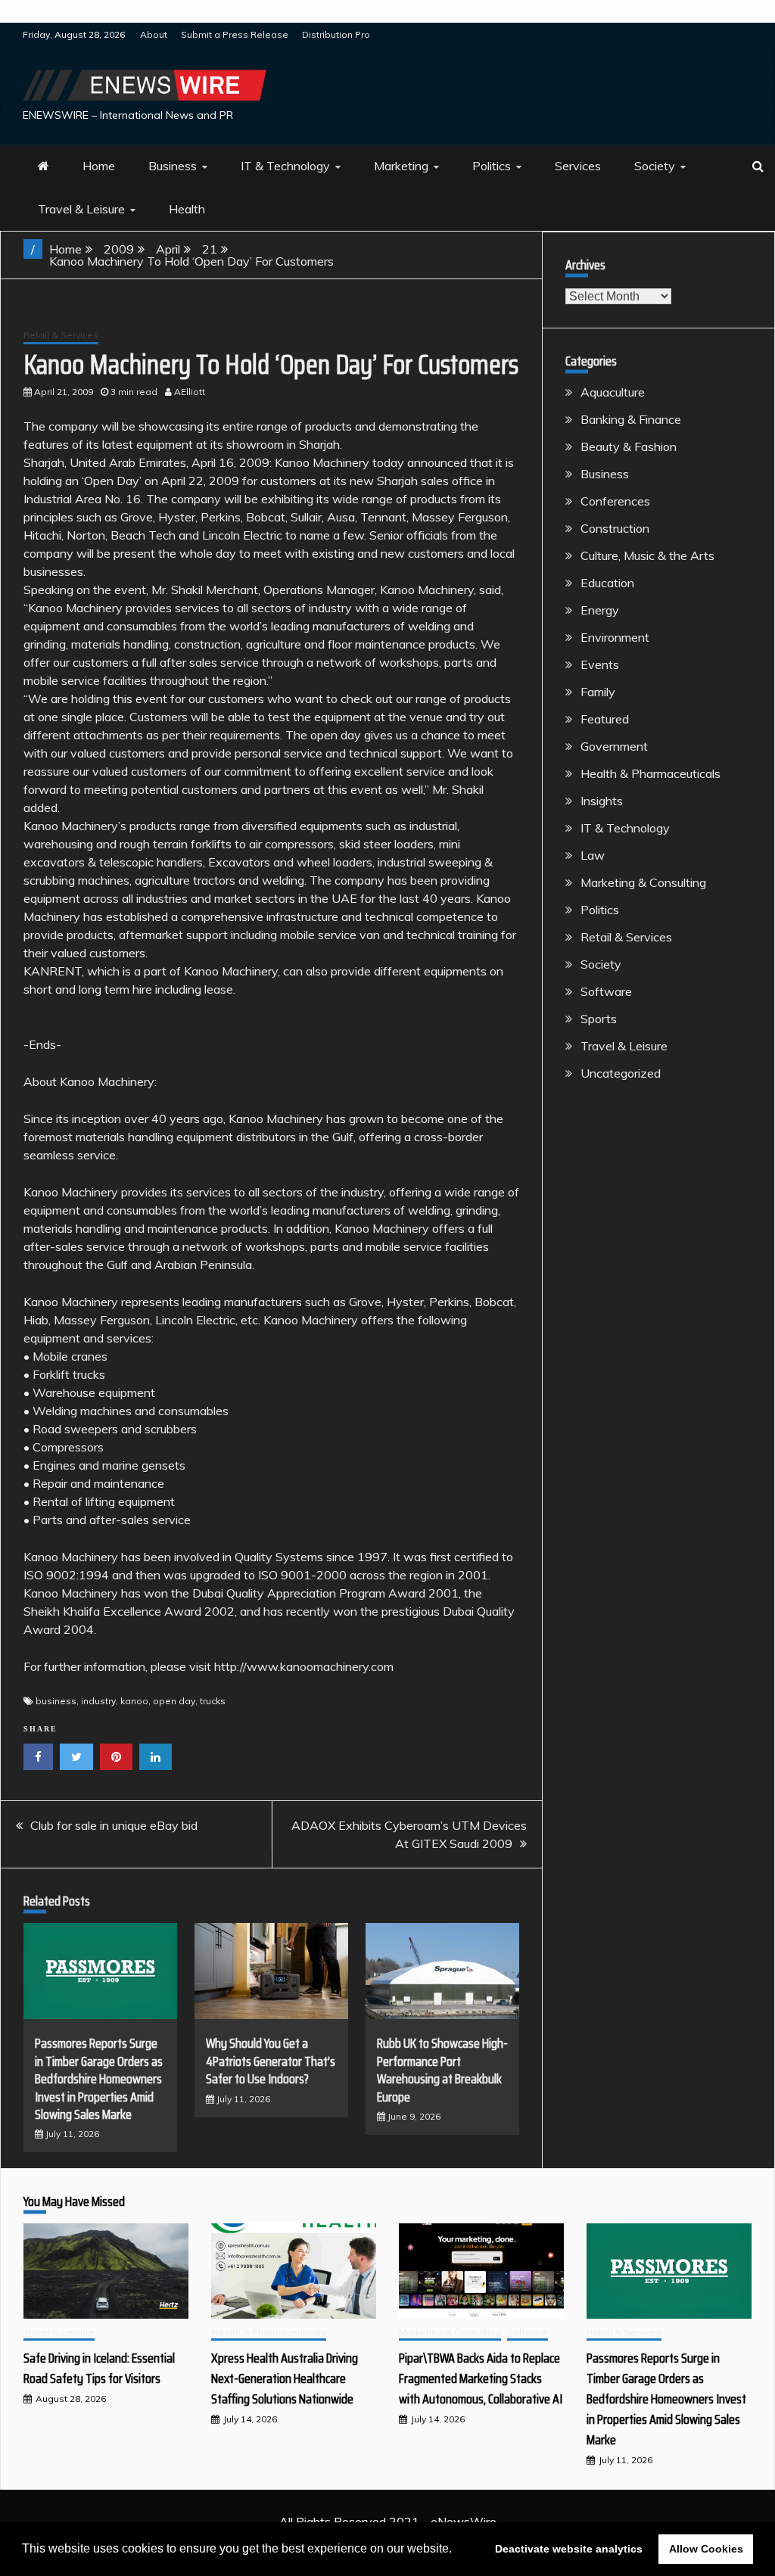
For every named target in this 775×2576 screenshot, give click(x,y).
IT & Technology (285, 166)
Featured (605, 719)
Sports (599, 1019)
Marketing (401, 166)
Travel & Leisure (81, 209)
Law (593, 855)
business (56, 1701)
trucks (213, 1701)
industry (98, 1701)
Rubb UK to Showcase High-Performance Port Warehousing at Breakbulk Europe (442, 2070)
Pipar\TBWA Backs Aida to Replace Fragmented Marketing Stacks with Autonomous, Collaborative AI (481, 2378)
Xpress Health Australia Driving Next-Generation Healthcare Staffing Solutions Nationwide (285, 2378)
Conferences (615, 501)
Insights (602, 801)
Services (578, 166)
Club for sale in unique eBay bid (114, 1825)
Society (655, 166)
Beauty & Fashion (629, 446)
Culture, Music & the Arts (647, 555)
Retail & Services (61, 335)
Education (607, 583)
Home (99, 166)
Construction (615, 528)
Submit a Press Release (235, 34)
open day (174, 1701)
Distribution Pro (336, 34)
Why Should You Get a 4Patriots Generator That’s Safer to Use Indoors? (271, 2061)
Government (614, 746)
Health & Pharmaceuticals (651, 773)
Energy (600, 610)
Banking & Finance (631, 419)
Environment (615, 637)
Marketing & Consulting (643, 882)
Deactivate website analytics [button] (569, 2549)
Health (187, 209)
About (154, 34)
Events (600, 664)
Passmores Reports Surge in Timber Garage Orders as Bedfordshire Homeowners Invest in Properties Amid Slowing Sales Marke (99, 2079)
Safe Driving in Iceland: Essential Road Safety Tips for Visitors (99, 2368)
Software (606, 991)
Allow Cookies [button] (706, 2549)
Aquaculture (613, 392)
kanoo (134, 1701)
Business (173, 166)
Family (598, 692)
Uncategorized (621, 1073)
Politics (492, 166)
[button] (457, 2550)
